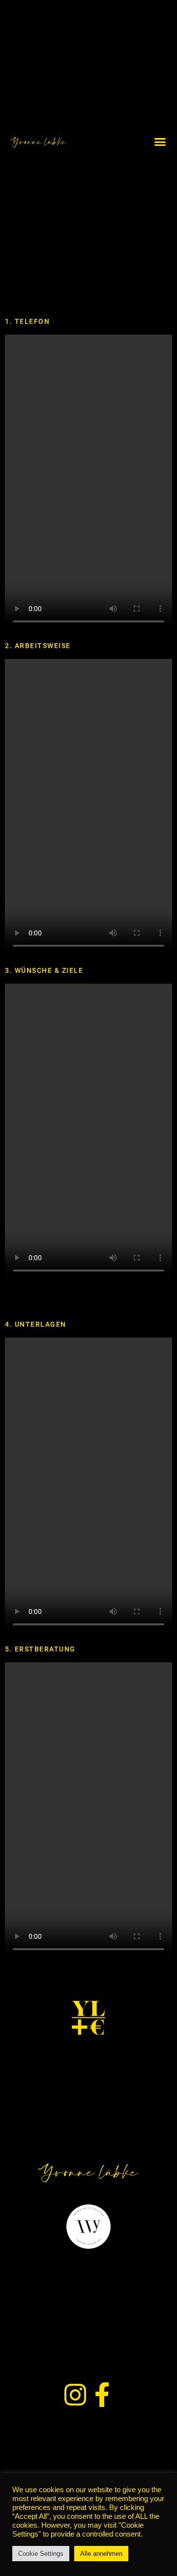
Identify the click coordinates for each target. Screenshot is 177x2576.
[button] (160, 142)
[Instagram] (75, 2395)
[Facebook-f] (102, 2395)
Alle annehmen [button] (101, 2554)
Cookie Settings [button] (41, 2554)
